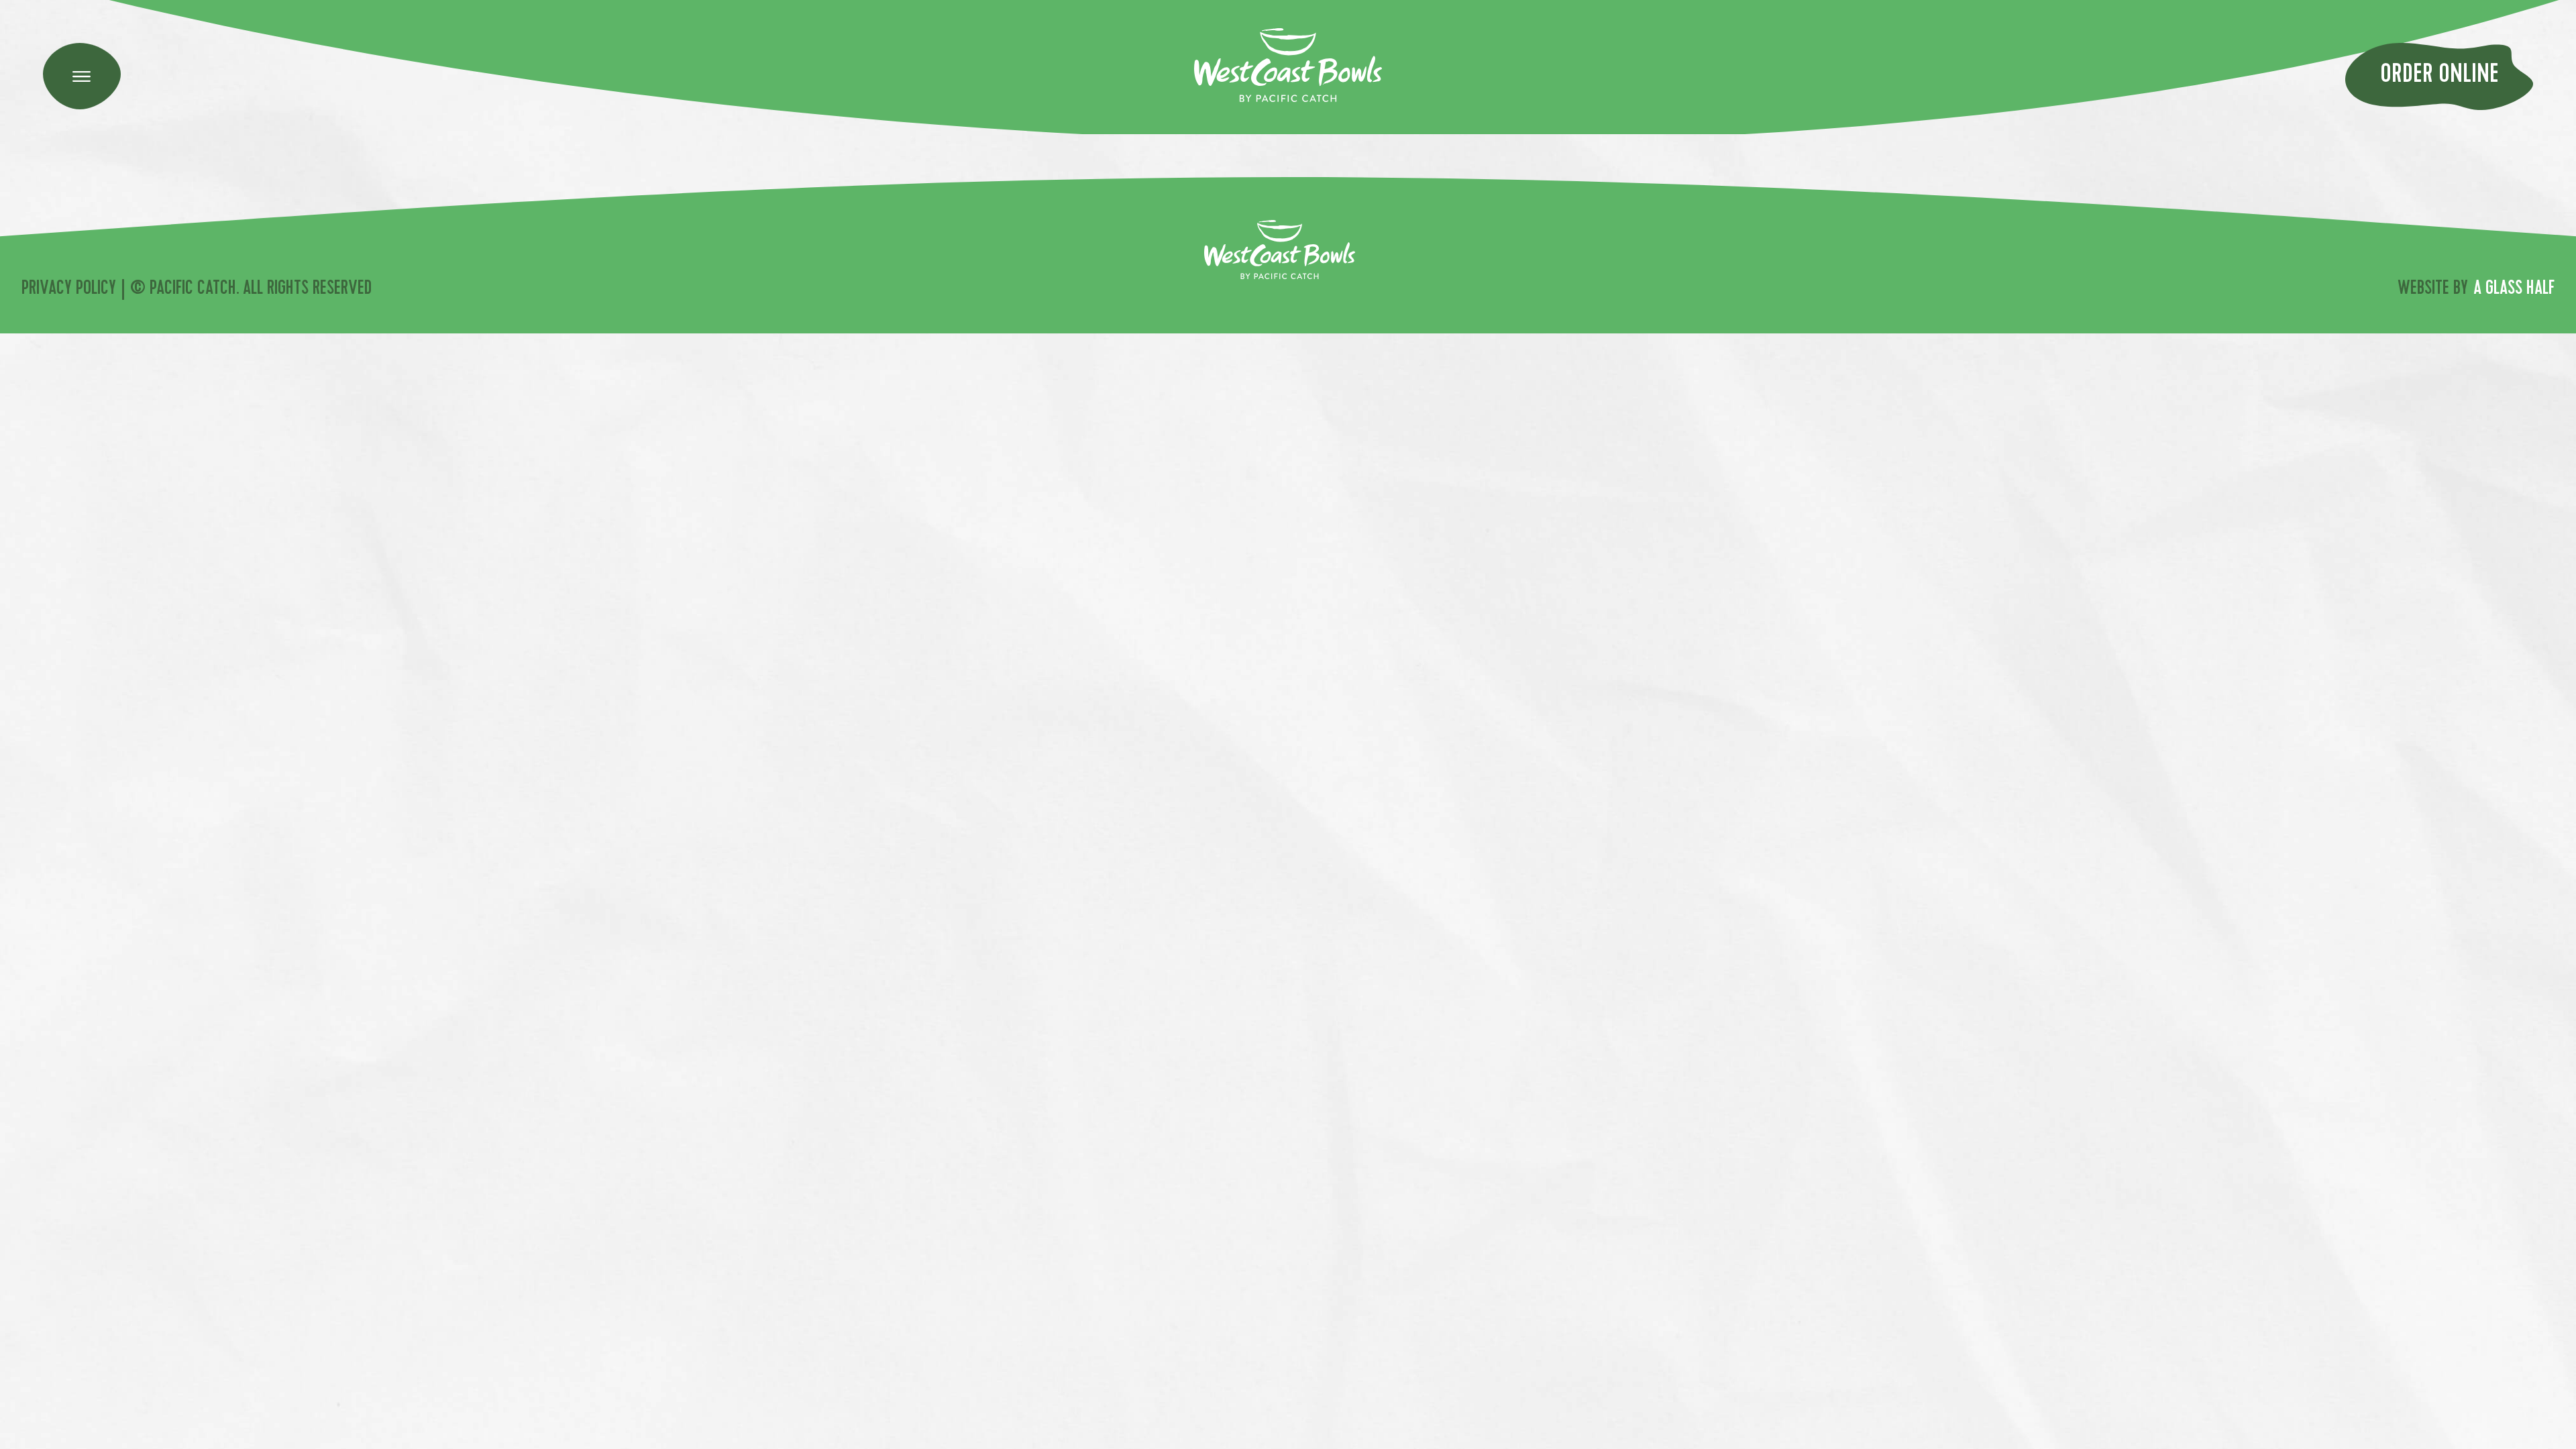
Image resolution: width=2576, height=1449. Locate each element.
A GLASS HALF (2514, 290)
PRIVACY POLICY (69, 290)
